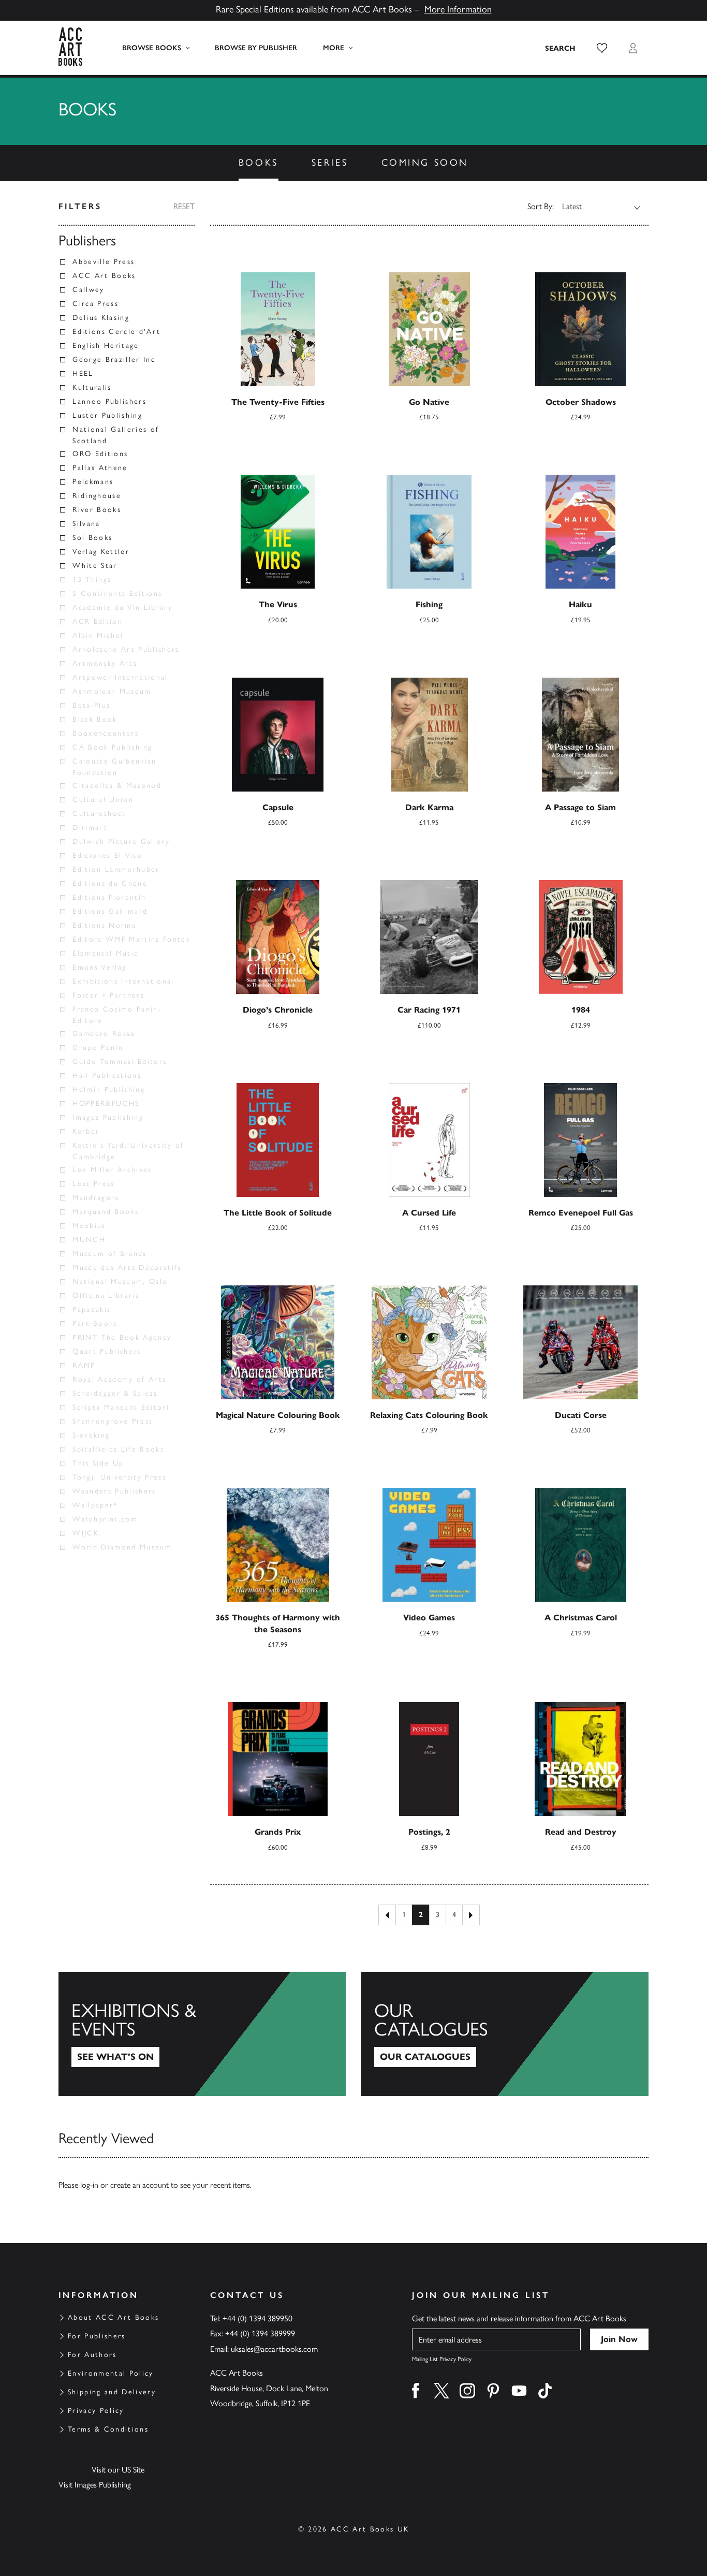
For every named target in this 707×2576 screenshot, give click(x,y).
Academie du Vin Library (122, 608)
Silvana (86, 524)
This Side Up (98, 1463)
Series (330, 163)
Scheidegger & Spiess (115, 1393)
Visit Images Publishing (95, 2485)
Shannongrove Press (113, 1421)
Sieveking (91, 1435)
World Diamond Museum (122, 1547)
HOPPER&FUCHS (106, 1103)
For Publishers (97, 2336)
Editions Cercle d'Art (116, 332)
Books (259, 163)
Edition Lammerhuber (116, 869)
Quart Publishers (107, 1351)
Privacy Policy (96, 2411)
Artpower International (120, 677)
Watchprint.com (105, 1519)
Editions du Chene (110, 883)
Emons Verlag (99, 967)
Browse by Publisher (256, 48)
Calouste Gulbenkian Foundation (114, 767)
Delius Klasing (101, 318)
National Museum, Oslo (120, 1282)
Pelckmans (93, 482)
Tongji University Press (119, 1477)
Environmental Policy (111, 2373)
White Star (95, 566)
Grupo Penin (98, 1048)
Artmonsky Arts (105, 663)
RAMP (84, 1365)
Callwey (88, 290)
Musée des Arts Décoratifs (127, 1268)
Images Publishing (108, 1117)
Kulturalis (92, 387)
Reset (184, 206)
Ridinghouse (97, 496)
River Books (97, 510)
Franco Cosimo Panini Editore (117, 1015)
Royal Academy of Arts (119, 1379)
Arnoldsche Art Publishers (126, 649)
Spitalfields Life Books (118, 1449)
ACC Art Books (104, 276)
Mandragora (96, 1198)
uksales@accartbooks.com (274, 2349)
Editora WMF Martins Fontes (131, 939)
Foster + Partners (108, 995)
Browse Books (152, 48)
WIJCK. (87, 1533)
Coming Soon (425, 163)
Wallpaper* (95, 1505)
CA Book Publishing (112, 747)
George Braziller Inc (114, 360)
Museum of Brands (109, 1254)
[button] (602, 48)
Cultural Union (103, 800)
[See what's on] (202, 2034)
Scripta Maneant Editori (121, 1407)
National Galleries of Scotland (116, 435)
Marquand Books (106, 1212)
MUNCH (89, 1240)
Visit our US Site (118, 2470)
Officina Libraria (106, 1296)
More (334, 48)
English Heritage (106, 346)
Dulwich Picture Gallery (121, 841)
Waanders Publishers (114, 1491)
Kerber (86, 1131)
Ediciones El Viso (107, 855)
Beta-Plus (91, 705)
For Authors (92, 2355)
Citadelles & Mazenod (117, 786)
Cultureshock (99, 814)
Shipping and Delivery (112, 2392)
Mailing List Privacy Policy (442, 2359)
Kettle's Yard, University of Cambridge (128, 1151)
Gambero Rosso (104, 1034)
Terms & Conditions (108, 2429)
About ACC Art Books (113, 2317)
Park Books (95, 1323)
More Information (458, 9)
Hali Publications (107, 1075)
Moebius (89, 1226)
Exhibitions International (123, 981)
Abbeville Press (104, 262)
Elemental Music (105, 953)
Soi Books (92, 538)
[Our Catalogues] (505, 2034)
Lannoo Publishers (109, 401)
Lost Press (93, 1184)
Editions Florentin (109, 897)
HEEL (83, 374)
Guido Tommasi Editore (120, 1062)
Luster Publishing (107, 415)
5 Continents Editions (117, 594)
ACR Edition (98, 621)
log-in (89, 2185)
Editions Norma (104, 925)
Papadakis (92, 1309)
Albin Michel (98, 635)
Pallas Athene (100, 468)
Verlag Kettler (101, 552)
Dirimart (90, 828)
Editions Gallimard (110, 911)
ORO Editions (100, 454)
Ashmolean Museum (112, 691)
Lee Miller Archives (112, 1170)
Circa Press (95, 304)
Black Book (95, 719)
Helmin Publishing (109, 1089)
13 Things (92, 580)
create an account (139, 2185)
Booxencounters (106, 733)
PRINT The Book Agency (122, 1337)
